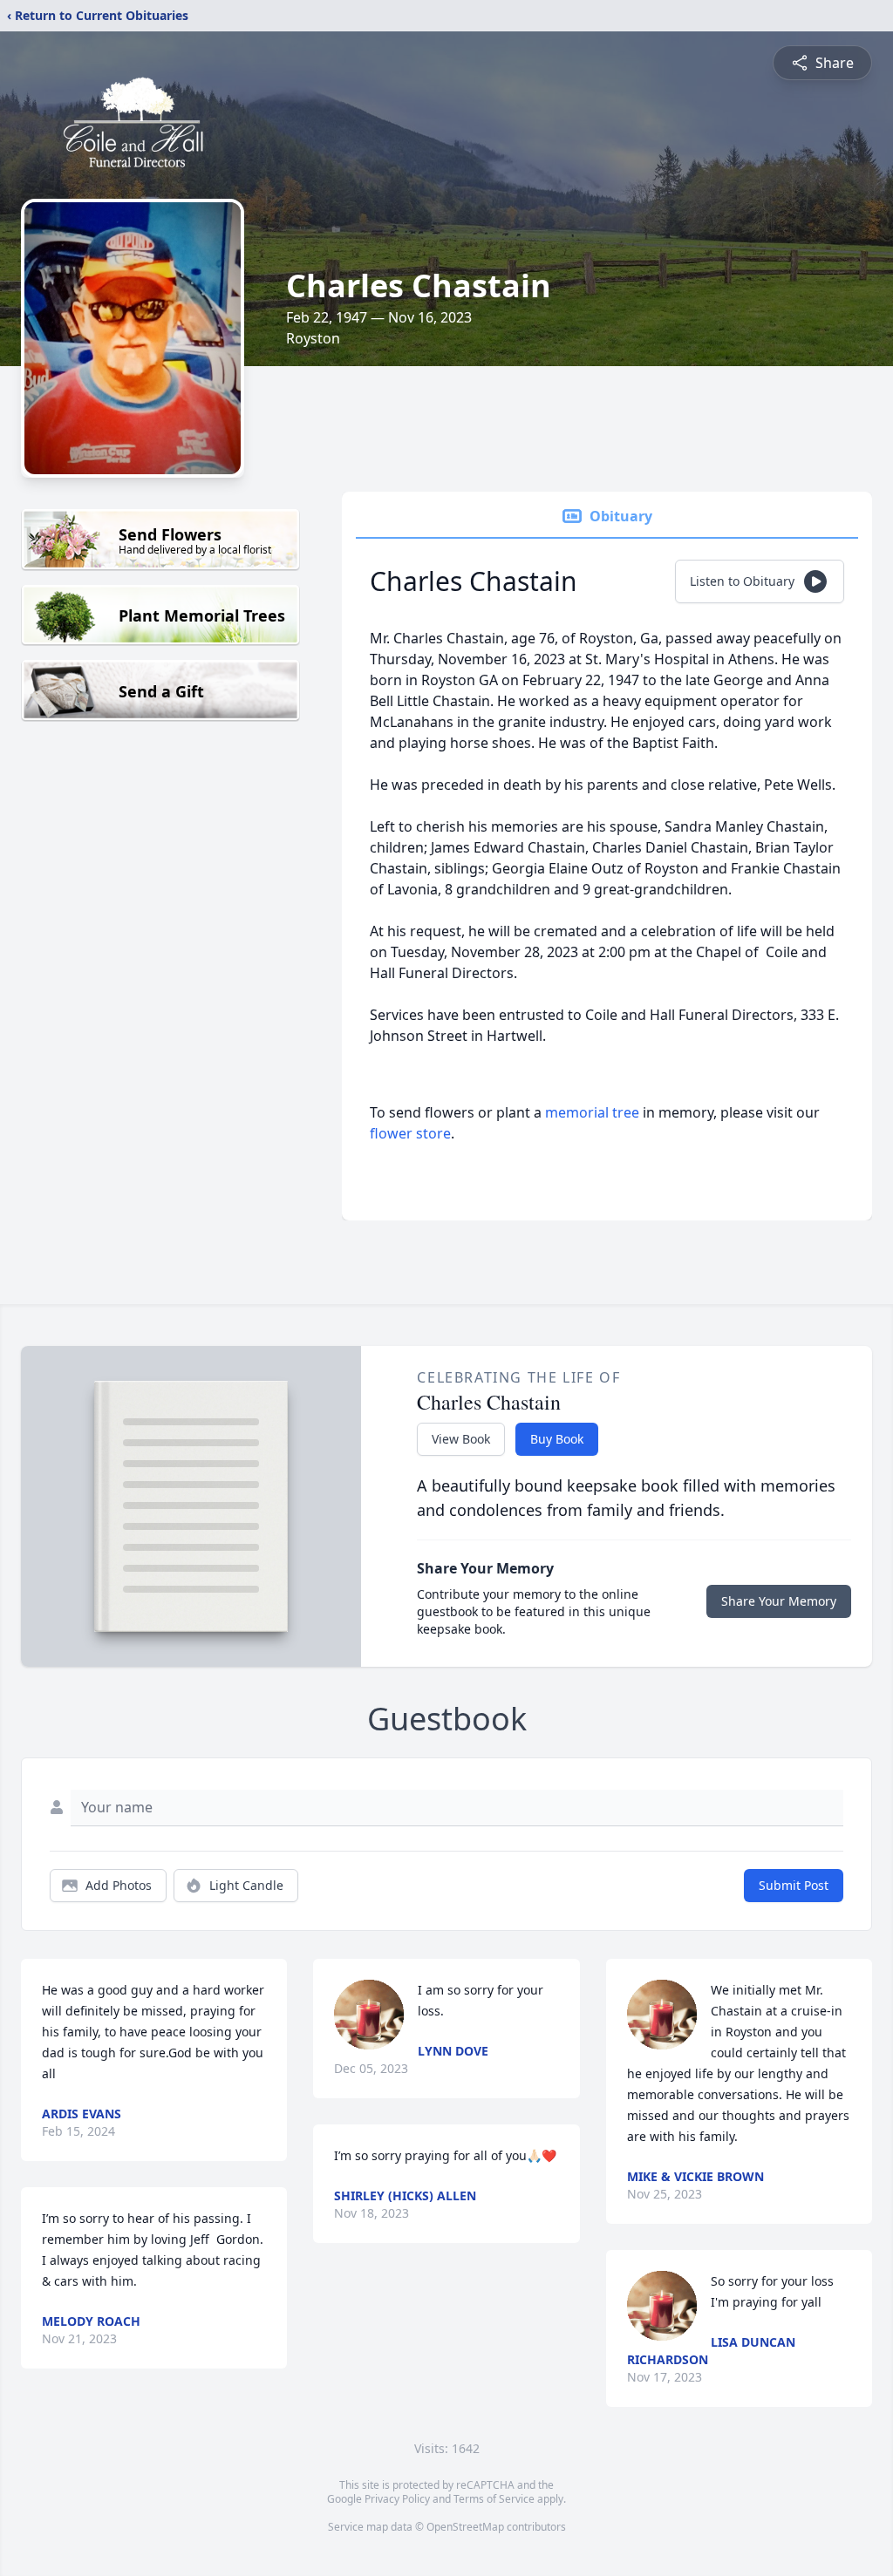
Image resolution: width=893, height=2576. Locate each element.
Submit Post (794, 1885)
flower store (410, 1133)
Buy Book (557, 1439)
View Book (461, 1439)
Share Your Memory (779, 1601)
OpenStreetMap (465, 2527)
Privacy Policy (397, 2499)
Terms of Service (494, 2499)
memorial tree (592, 1112)
